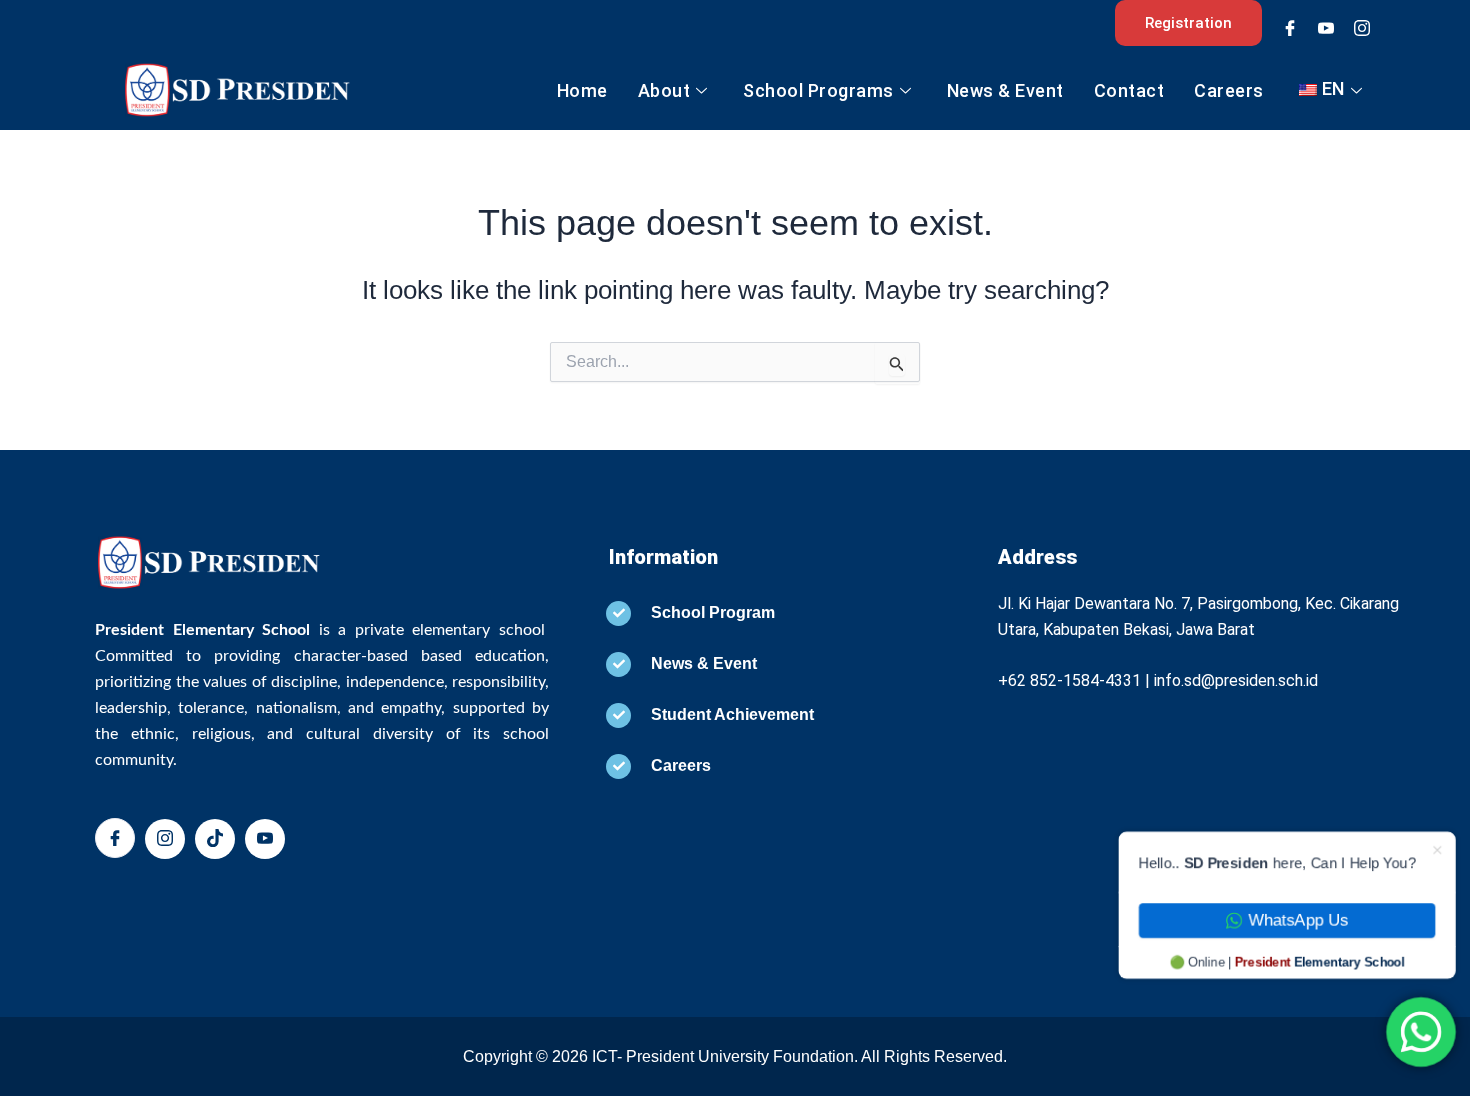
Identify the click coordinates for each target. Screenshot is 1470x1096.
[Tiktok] (215, 839)
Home (582, 90)
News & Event (1005, 90)
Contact (1129, 90)
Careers (1229, 90)
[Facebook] (1290, 28)
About (664, 90)
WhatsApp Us (1301, 922)
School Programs (818, 90)
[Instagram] (1362, 28)
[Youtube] (1326, 28)
